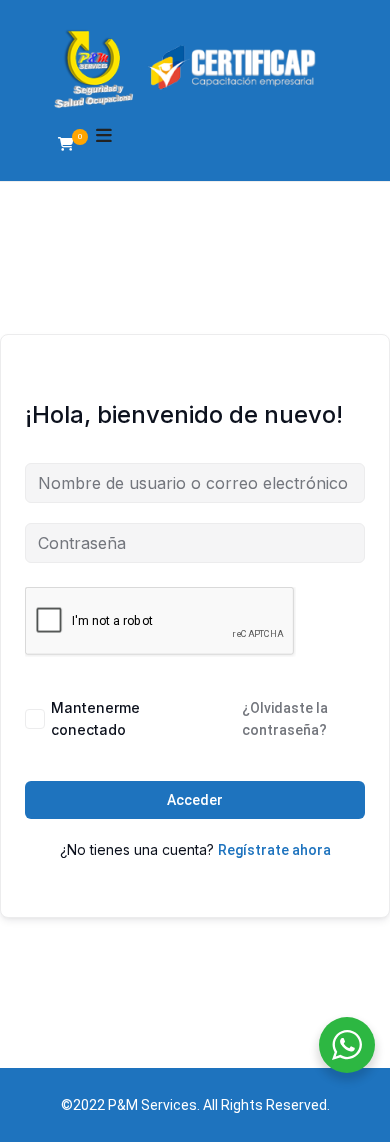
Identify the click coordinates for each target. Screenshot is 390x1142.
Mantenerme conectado (95, 718)
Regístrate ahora (274, 850)
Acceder (195, 800)
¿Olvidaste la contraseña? (285, 719)
